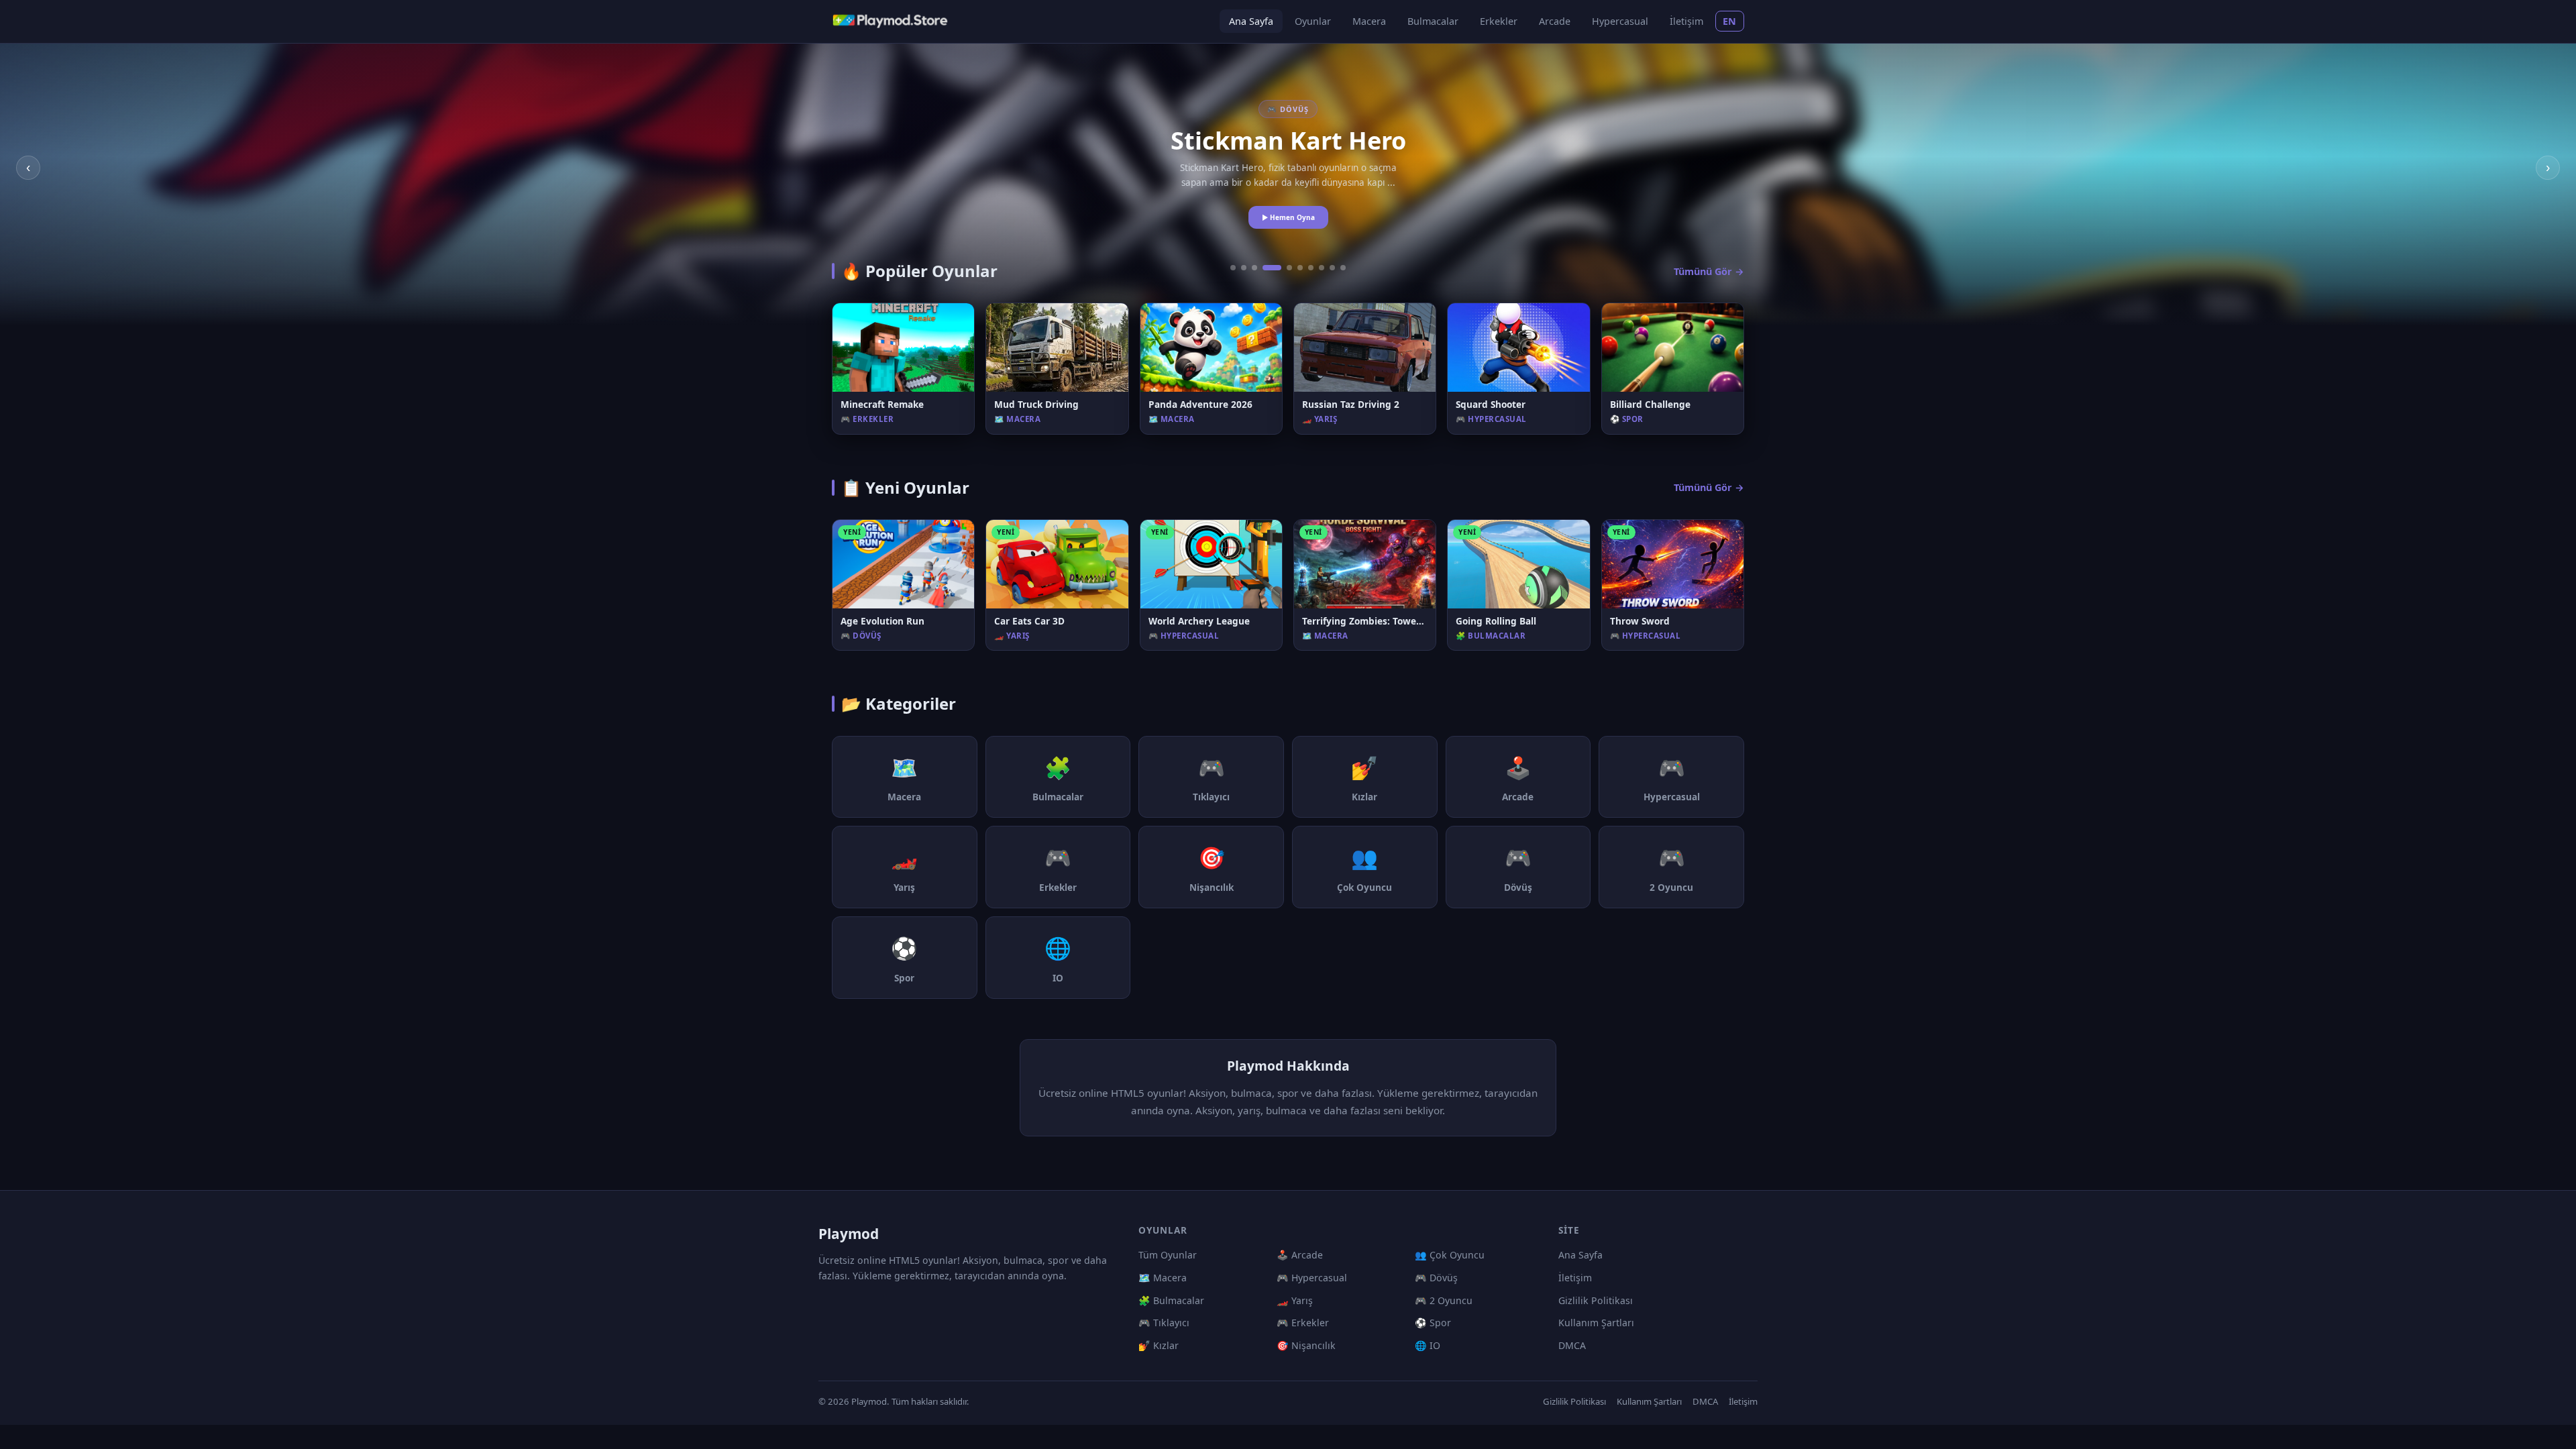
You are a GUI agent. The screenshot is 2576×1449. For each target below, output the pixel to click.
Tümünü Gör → (1709, 271)
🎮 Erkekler (1303, 1323)
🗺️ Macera (1163, 1278)
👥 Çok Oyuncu (1450, 1255)
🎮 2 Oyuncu (1444, 1300)
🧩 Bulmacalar (1171, 1300)
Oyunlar (1313, 21)
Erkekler (1499, 21)
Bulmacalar (1433, 21)
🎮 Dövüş (1436, 1278)
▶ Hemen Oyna (1288, 225)
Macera (1369, 21)
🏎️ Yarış (1295, 1300)
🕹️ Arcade (1300, 1255)
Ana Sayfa (1251, 21)
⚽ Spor (1433, 1323)
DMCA (1572, 1345)
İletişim (1686, 21)
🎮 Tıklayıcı (1164, 1323)
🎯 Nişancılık (1306, 1345)
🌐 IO (1428, 1345)
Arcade (1555, 21)
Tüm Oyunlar (1168, 1255)
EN (1730, 21)
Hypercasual (1620, 21)
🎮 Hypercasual (1312, 1278)
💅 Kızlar (1159, 1345)
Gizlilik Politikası (1596, 1300)
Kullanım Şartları (1596, 1323)
